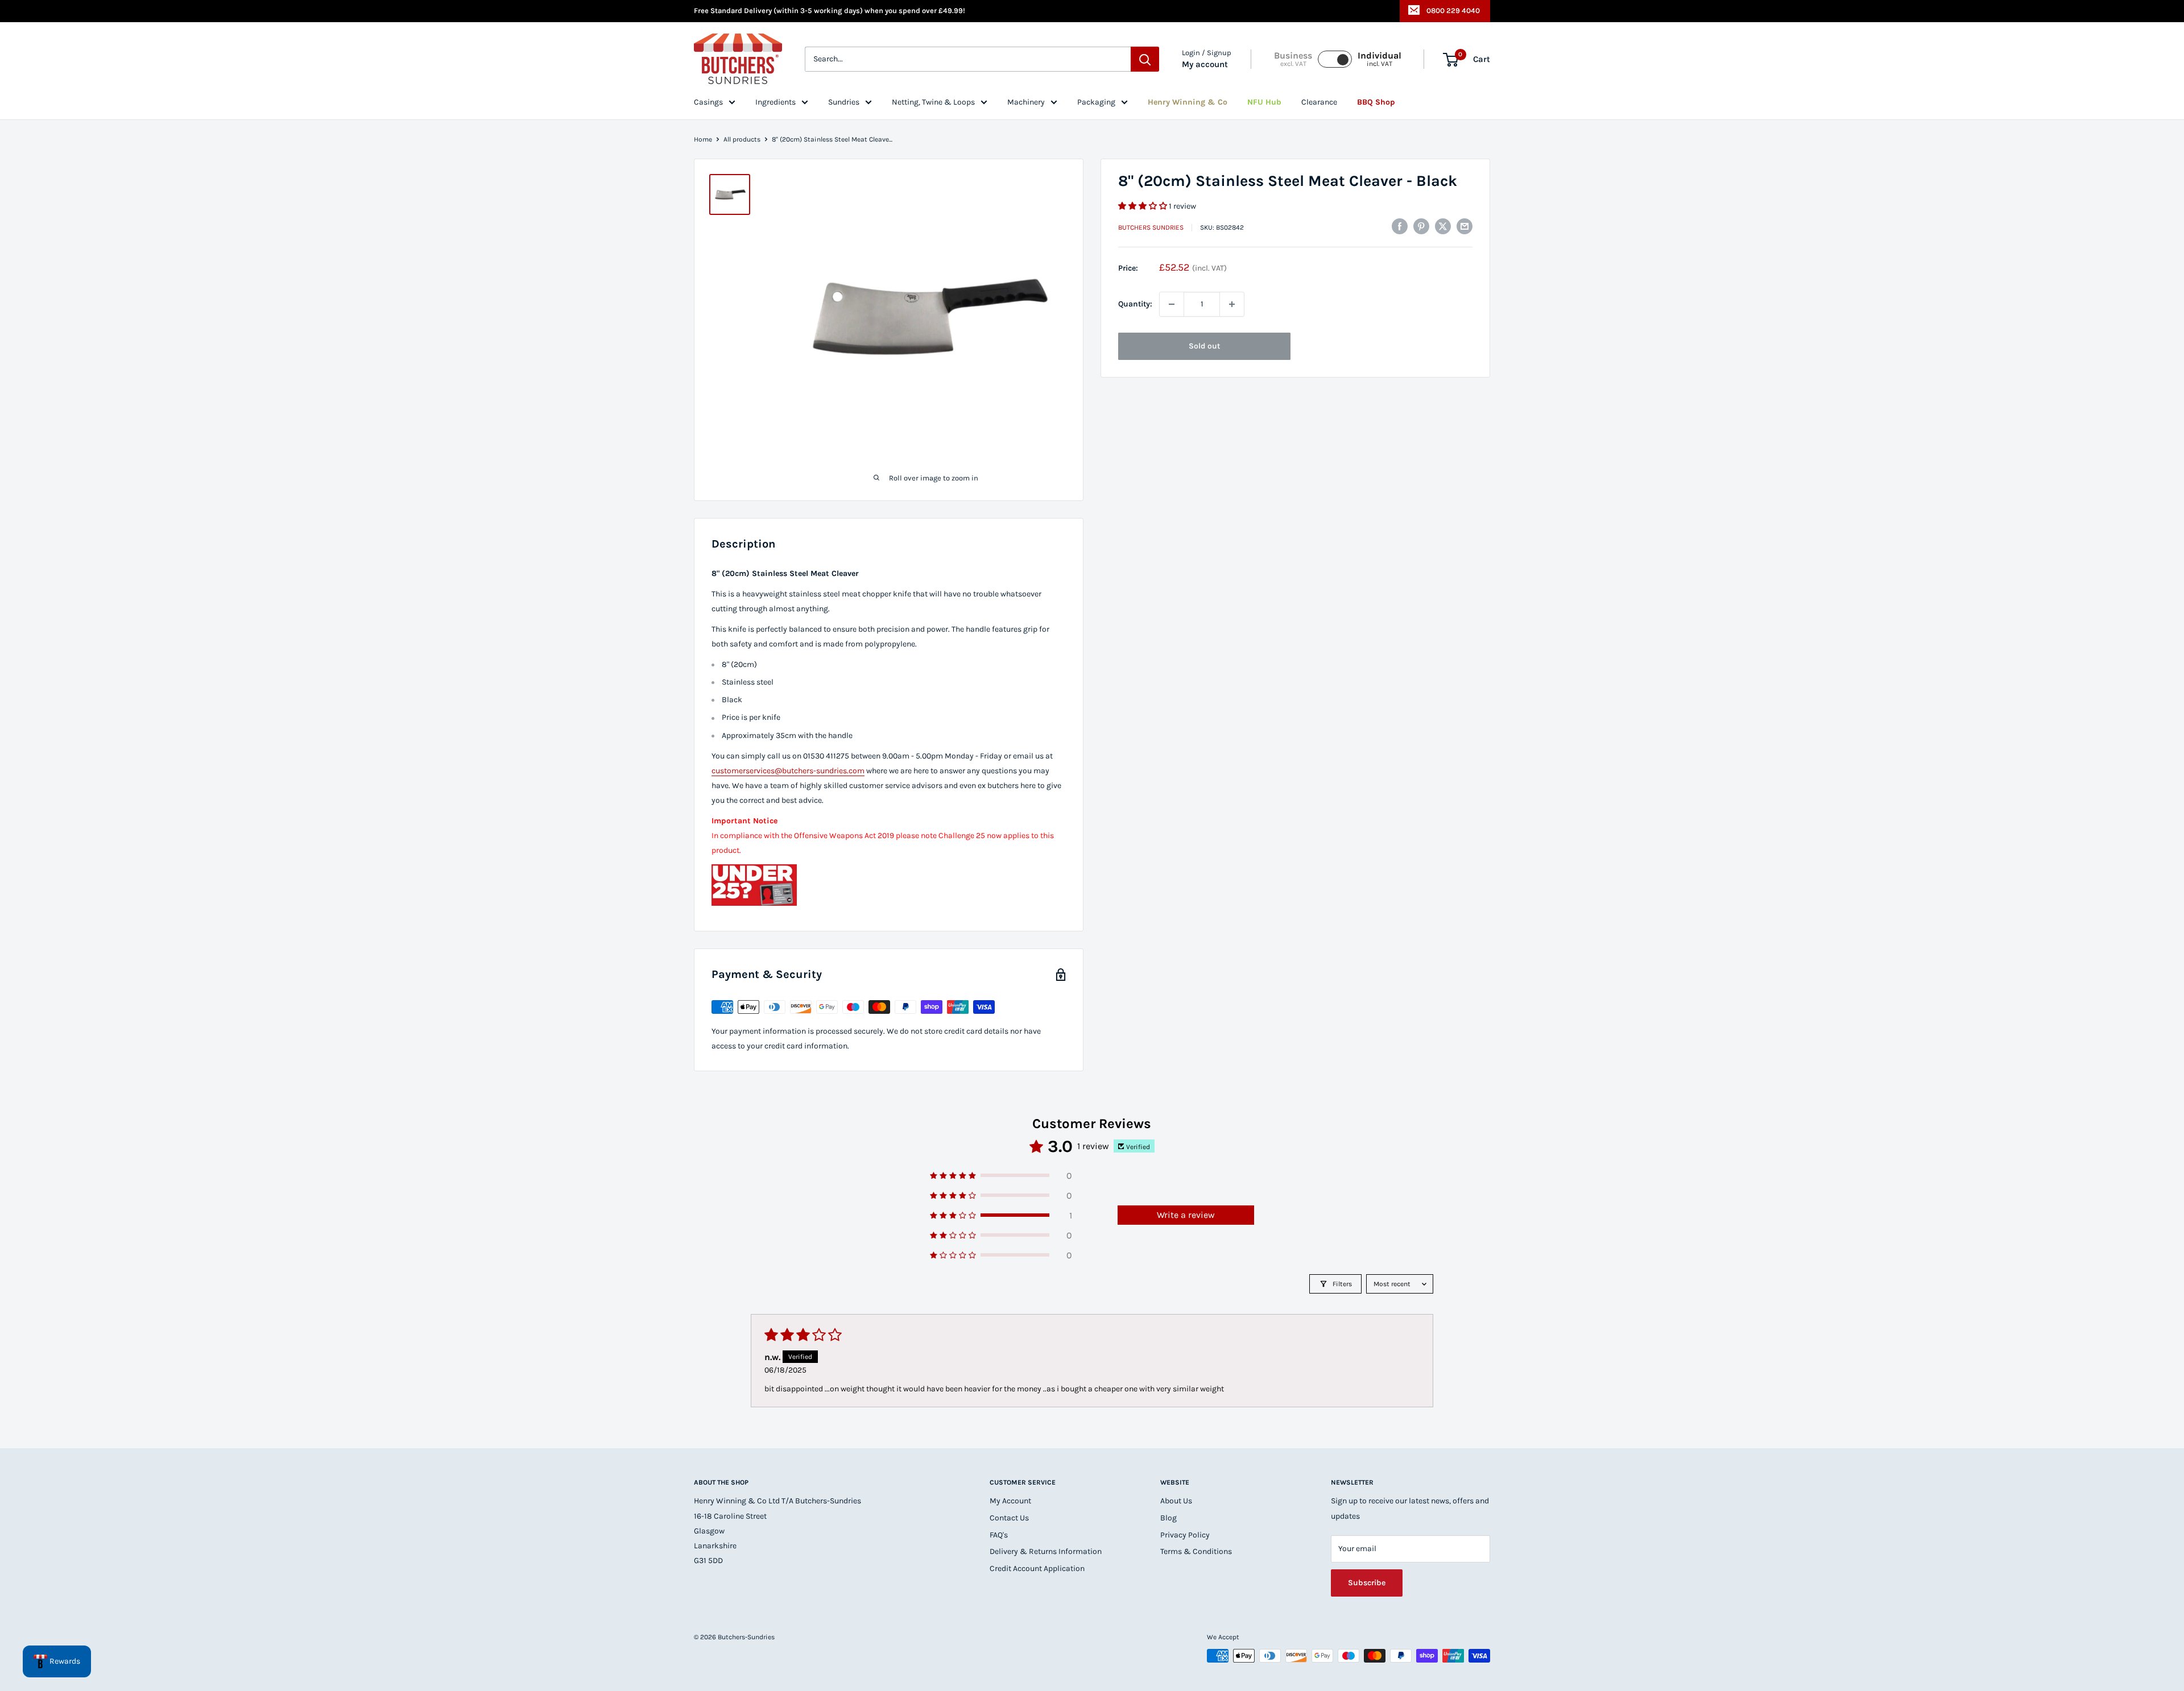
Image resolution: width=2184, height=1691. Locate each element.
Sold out (1204, 346)
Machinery (1026, 102)
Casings (708, 102)
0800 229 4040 (1453, 11)
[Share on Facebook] (1400, 226)
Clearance (1319, 102)
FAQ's (999, 1535)
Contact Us (1009, 1518)
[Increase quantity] (1232, 304)
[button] (1143, 206)
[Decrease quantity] (1172, 304)
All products (742, 139)
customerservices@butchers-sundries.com (788, 771)
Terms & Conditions (1196, 1551)
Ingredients (775, 102)
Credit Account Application (1037, 1568)
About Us (1176, 1501)
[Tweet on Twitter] (1443, 226)
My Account (1010, 1501)
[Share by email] (1465, 226)
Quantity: (1135, 304)
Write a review (1186, 1215)
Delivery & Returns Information (1046, 1551)
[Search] (1145, 60)
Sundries (844, 102)
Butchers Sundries (1151, 228)
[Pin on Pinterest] (1421, 226)
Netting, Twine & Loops (933, 102)
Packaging (1096, 102)
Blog (1168, 1518)
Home (703, 139)
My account (1205, 65)
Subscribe (1367, 1583)
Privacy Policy (1185, 1535)
